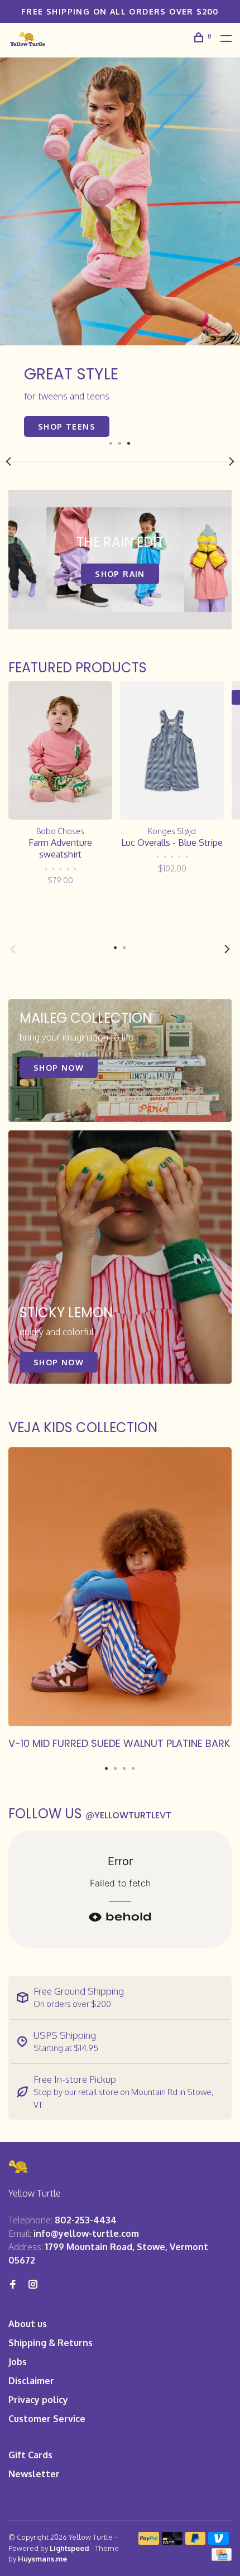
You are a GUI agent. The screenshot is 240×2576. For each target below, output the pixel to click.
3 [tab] (129, 442)
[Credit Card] (222, 2558)
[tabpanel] (120, 247)
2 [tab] (120, 442)
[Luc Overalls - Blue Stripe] (172, 750)
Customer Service (47, 2419)
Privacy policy (38, 2400)
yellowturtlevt (128, 1815)
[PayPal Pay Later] (196, 2541)
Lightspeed (69, 2548)
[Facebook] (13, 2285)
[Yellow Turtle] (19, 2167)
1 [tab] (111, 442)
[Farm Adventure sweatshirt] (60, 750)
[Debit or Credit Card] (172, 2541)
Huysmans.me (42, 2559)
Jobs (18, 2362)
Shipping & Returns (51, 2343)
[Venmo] (219, 2541)
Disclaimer (31, 2381)
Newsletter (34, 2474)
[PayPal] (149, 2541)
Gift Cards (30, 2455)
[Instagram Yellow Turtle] (33, 2285)
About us (28, 2324)
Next (232, 461)
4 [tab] (133, 1765)
